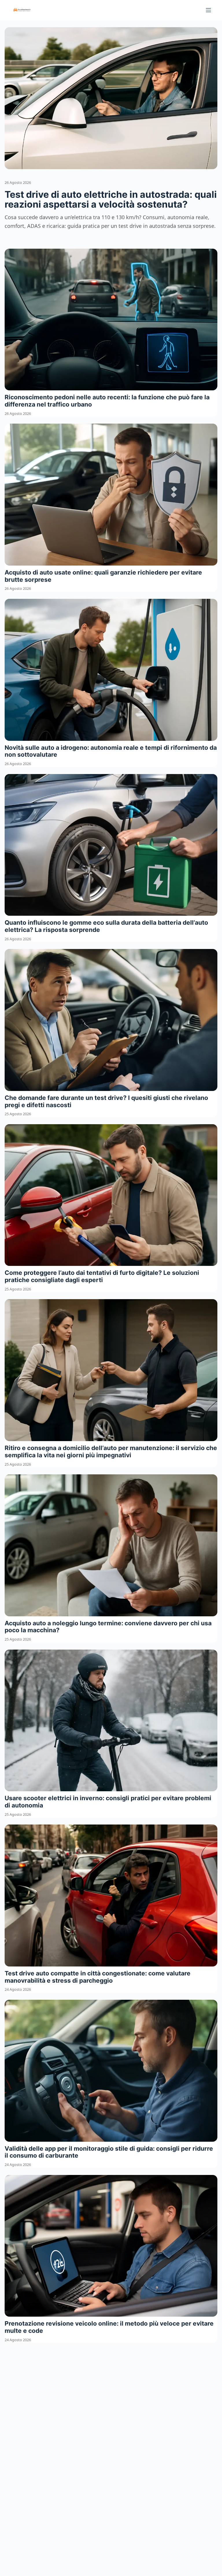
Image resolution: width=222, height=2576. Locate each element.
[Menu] (208, 10)
